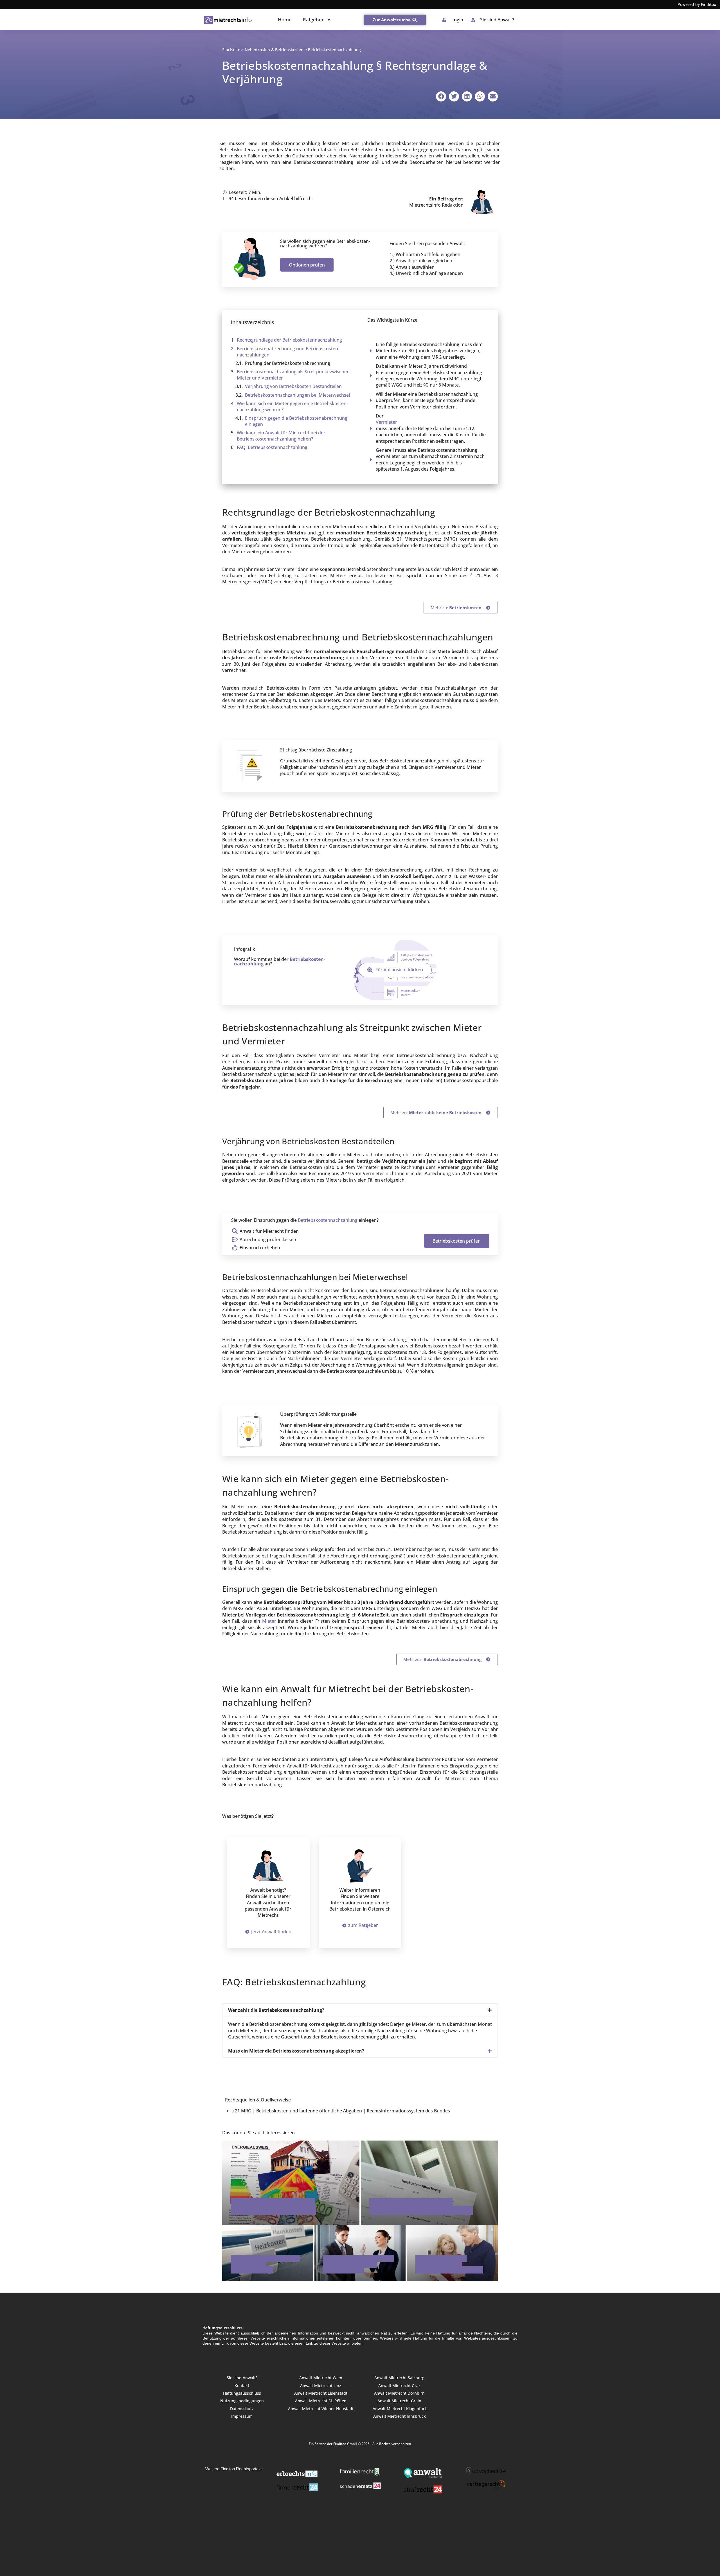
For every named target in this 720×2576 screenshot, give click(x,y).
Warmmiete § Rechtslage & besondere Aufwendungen (265, 2264)
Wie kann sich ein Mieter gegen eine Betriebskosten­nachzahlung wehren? (292, 407)
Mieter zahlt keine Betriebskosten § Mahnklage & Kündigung (449, 2264)
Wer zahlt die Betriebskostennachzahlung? (276, 2010)
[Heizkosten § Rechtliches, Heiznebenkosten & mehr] (291, 2182)
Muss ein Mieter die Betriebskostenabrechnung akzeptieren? (296, 2051)
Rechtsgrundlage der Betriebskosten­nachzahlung (289, 340)
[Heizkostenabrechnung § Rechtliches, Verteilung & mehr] (429, 2182)
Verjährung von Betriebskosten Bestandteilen (293, 386)
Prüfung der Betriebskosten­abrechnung (288, 363)
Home (285, 20)
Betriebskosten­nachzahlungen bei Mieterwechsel (297, 395)
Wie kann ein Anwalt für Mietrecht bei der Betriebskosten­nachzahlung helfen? (281, 436)
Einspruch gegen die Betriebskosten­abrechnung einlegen (296, 421)
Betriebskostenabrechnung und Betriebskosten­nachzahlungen (288, 352)
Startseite (231, 50)
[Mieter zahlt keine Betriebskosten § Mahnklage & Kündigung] (452, 2253)
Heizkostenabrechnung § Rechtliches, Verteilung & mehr (421, 2207)
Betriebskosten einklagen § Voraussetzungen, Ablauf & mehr (359, 2264)
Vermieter (386, 422)
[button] (441, 96)
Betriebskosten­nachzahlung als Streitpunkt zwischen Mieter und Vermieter (293, 375)
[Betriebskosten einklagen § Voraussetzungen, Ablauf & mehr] (360, 2253)
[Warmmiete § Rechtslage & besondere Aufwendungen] (268, 2253)
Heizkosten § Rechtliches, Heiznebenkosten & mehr (273, 2207)
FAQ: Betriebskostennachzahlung (272, 447)
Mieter (269, 1621)
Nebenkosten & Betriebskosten (274, 50)
